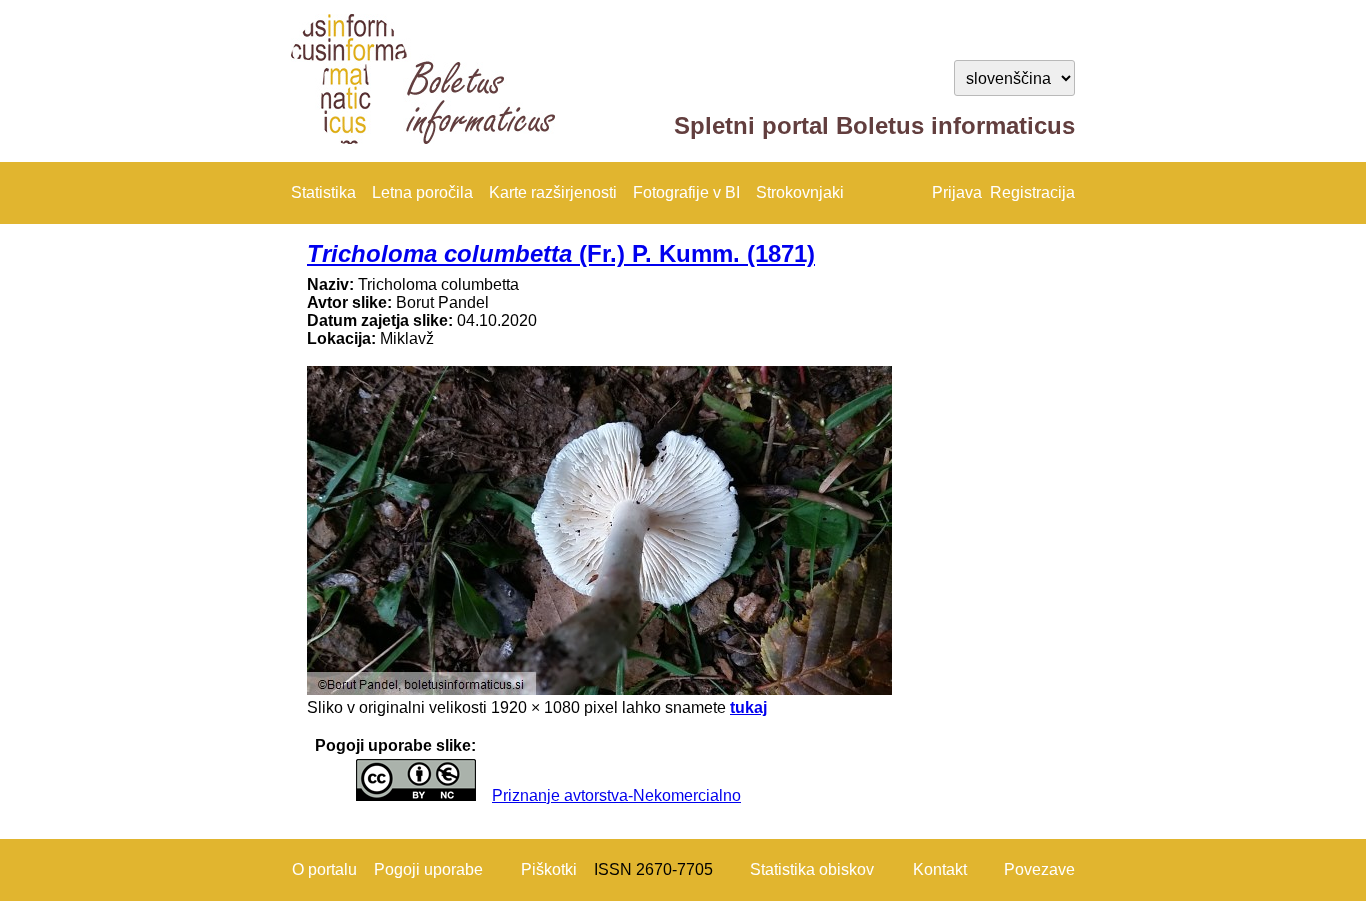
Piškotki (549, 869)
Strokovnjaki (800, 192)
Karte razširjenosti (553, 192)
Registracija (1032, 192)
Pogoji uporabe (428, 869)
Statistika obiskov (812, 869)
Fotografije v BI (686, 192)
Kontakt (940, 869)
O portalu (324, 869)
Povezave (1039, 869)
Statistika (323, 192)
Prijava (957, 192)
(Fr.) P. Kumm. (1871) (561, 253)
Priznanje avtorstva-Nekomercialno (616, 795)
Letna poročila (422, 192)
